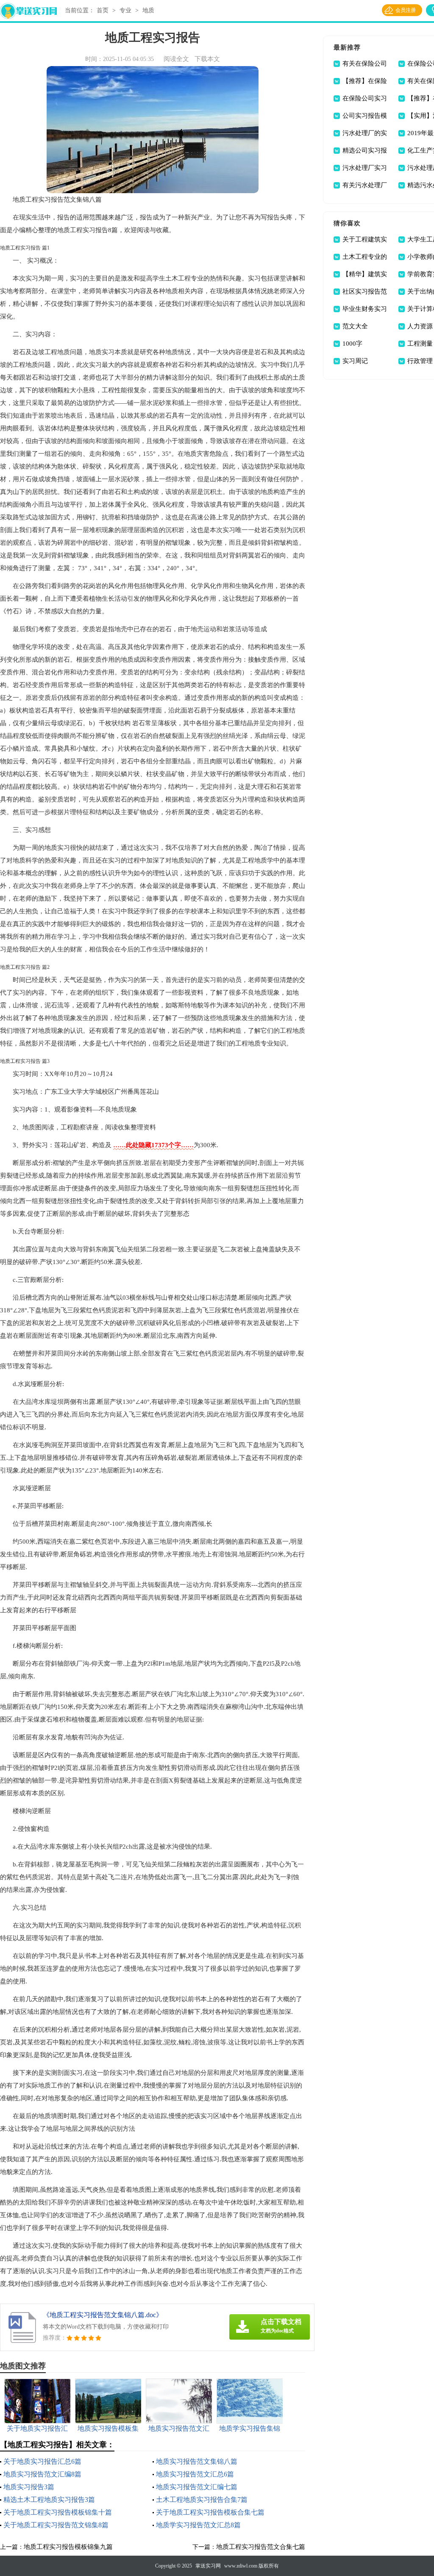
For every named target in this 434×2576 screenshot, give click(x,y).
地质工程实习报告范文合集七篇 (261, 2547)
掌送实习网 (208, 2566)
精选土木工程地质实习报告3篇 (49, 2500)
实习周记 (355, 361)
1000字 (352, 344)
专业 (125, 10)
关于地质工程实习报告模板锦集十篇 (58, 2512)
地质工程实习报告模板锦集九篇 (68, 2547)
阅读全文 (176, 59)
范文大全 (355, 326)
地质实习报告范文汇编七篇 (197, 2487)
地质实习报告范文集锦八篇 (197, 2461)
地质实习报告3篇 (29, 2487)
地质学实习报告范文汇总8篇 (198, 2525)
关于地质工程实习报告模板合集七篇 (210, 2512)
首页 (103, 10)
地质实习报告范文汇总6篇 (195, 2474)
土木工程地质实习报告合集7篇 (202, 2500)
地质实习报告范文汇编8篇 (42, 2474)
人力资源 (420, 326)
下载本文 (207, 59)
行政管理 (420, 361)
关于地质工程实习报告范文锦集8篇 (56, 2525)
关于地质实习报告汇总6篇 (42, 2461)
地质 (148, 10)
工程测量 (420, 344)
